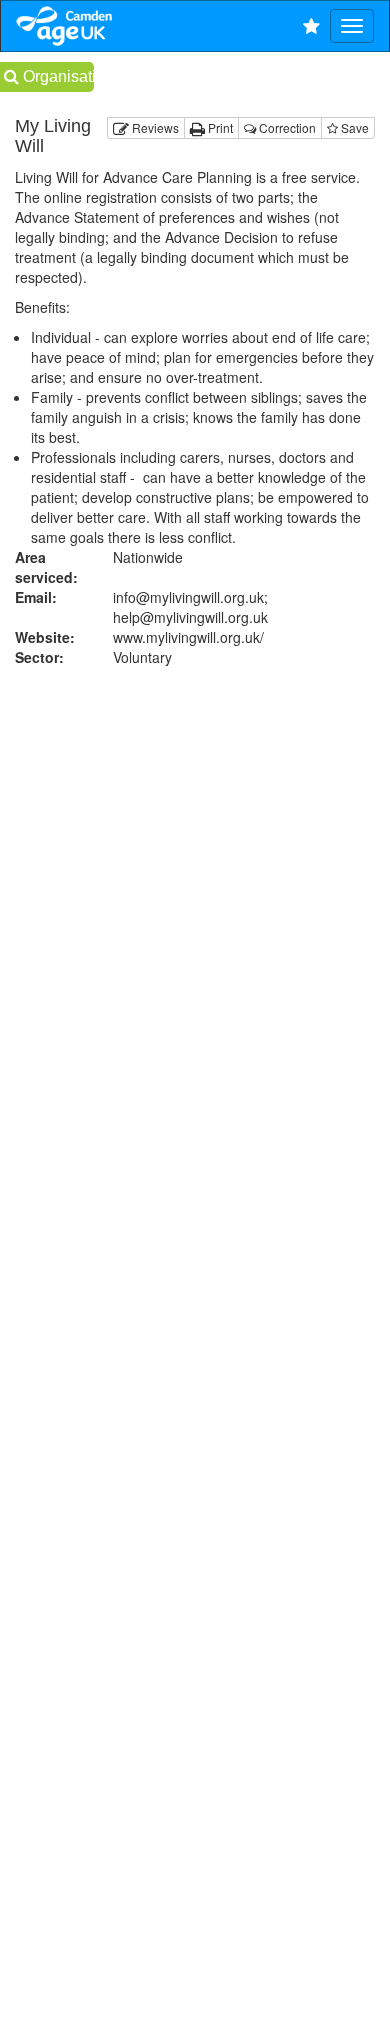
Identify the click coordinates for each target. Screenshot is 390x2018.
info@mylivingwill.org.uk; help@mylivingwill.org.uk (190, 607)
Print (219, 127)
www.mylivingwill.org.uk (188, 637)
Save (353, 127)
